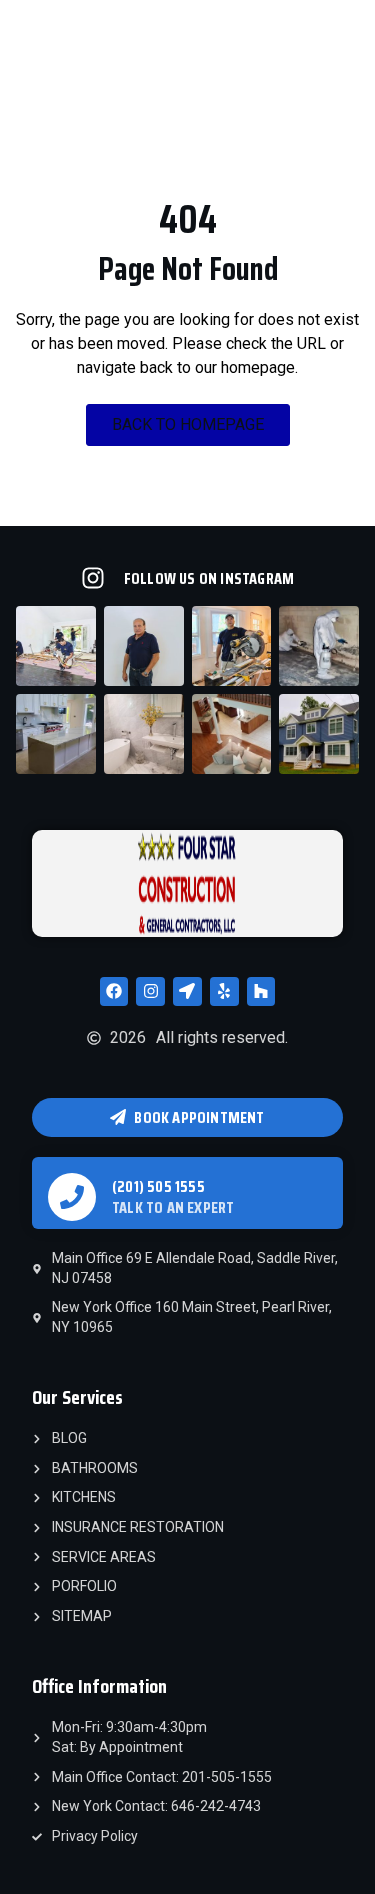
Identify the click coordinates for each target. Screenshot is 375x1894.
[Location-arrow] (187, 991)
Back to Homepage (188, 424)
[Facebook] (114, 991)
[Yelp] (224, 991)
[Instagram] (150, 991)
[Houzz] (261, 991)
